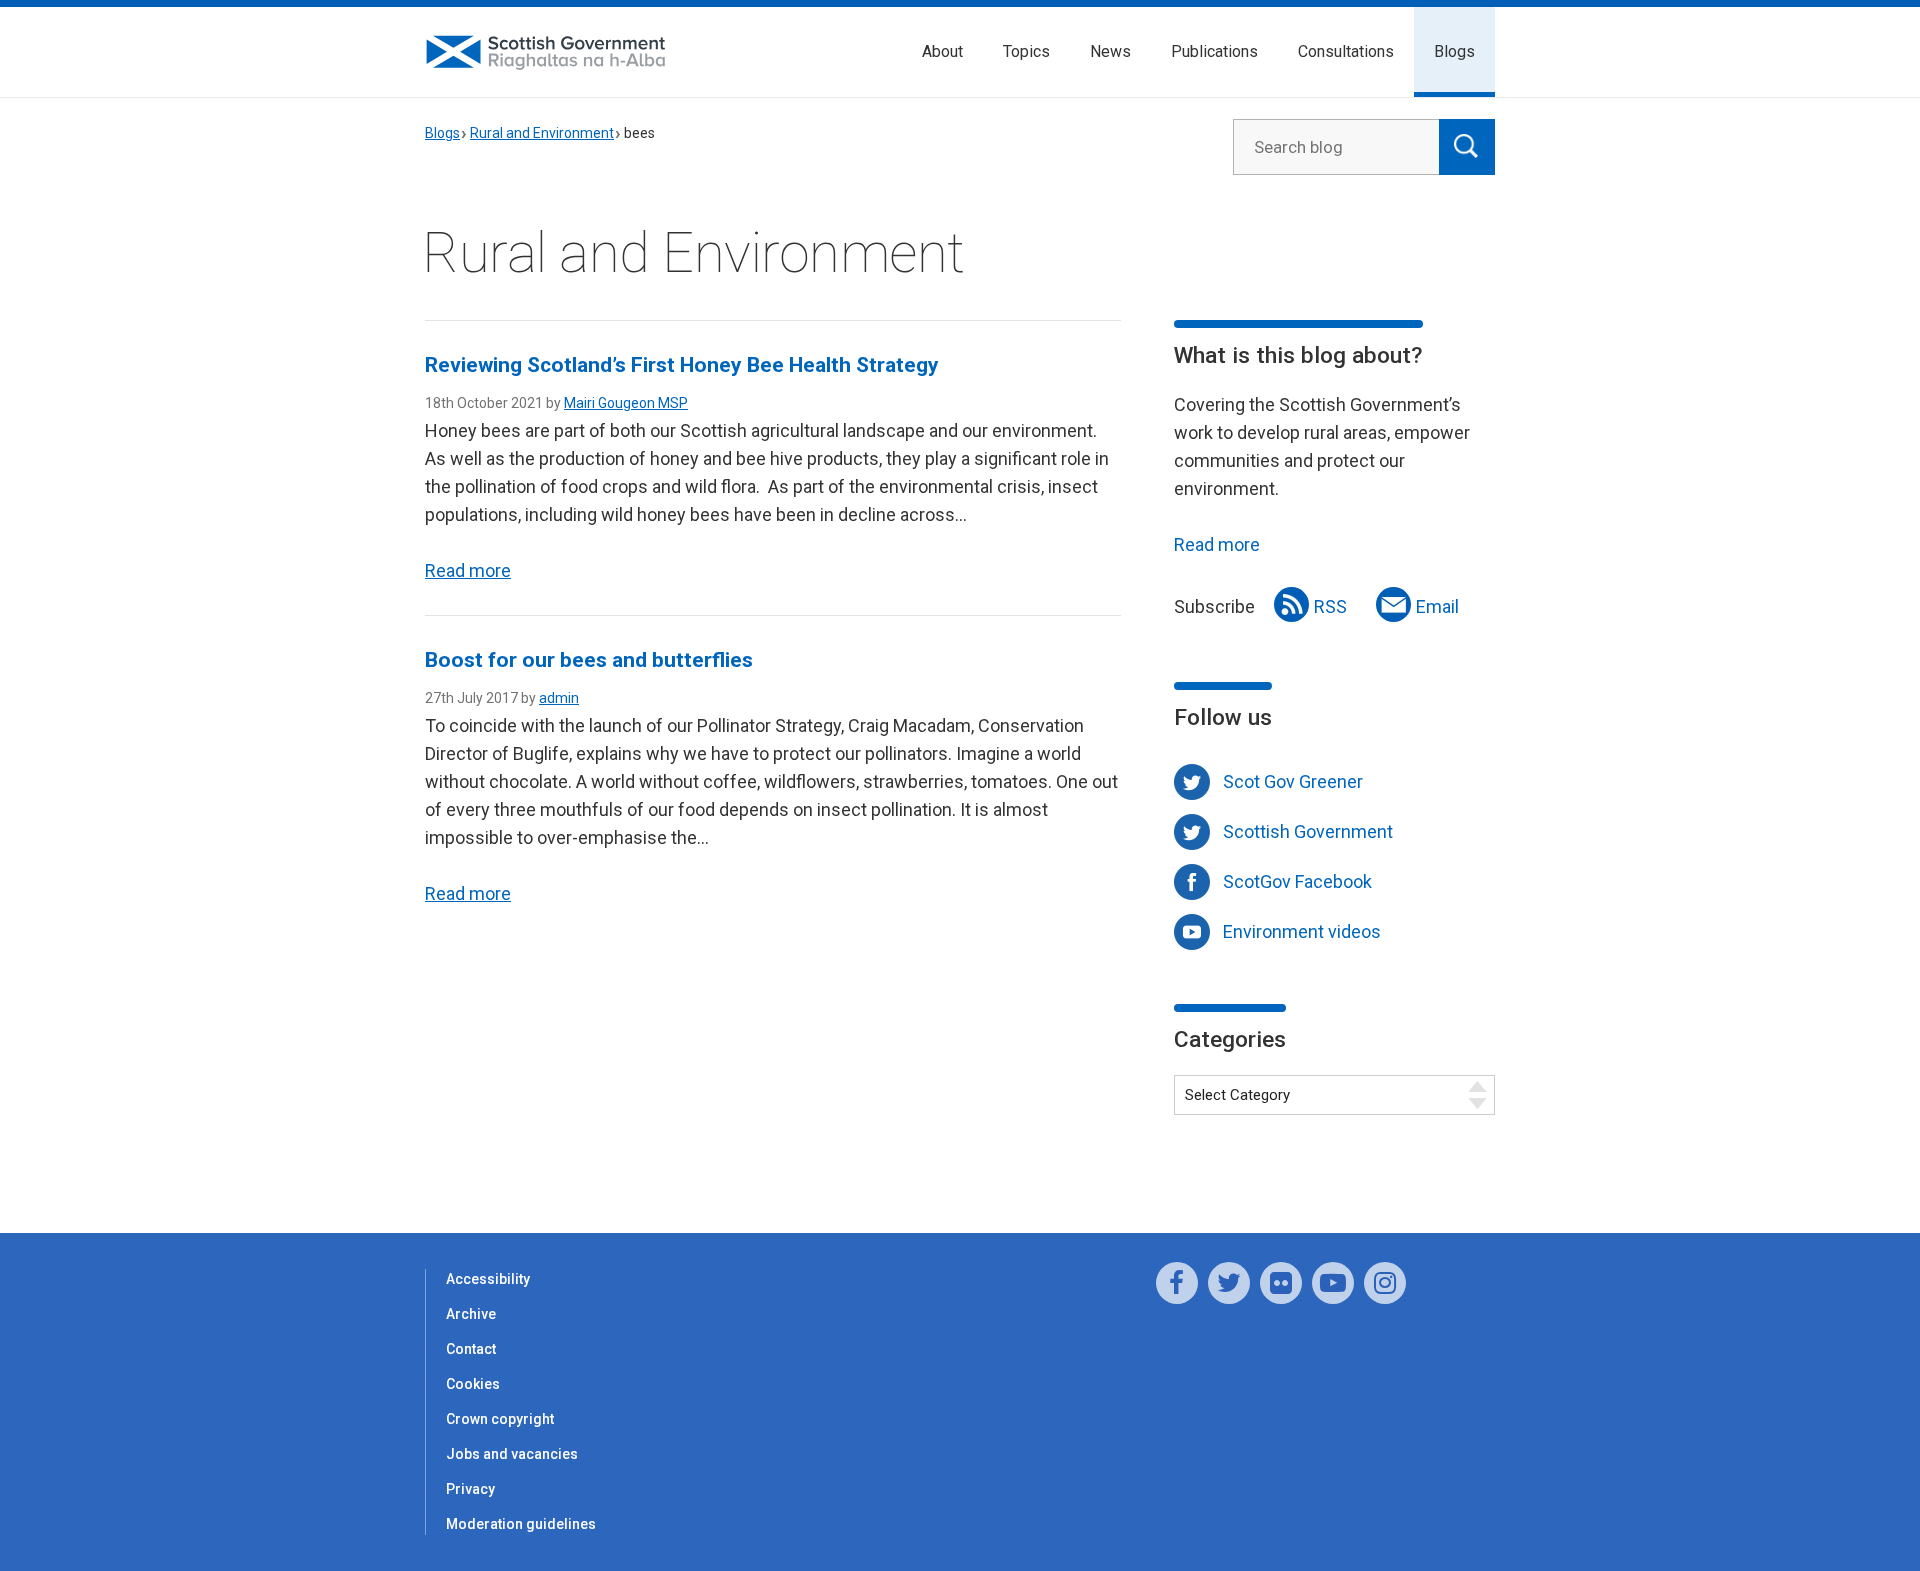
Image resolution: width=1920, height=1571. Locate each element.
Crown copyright (500, 1419)
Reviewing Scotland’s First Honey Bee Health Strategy (682, 365)
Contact (471, 1349)
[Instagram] (1385, 1283)
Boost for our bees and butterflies (589, 660)
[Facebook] (1177, 1283)
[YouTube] (1333, 1283)
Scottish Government (1308, 831)
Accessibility (488, 1279)
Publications (1214, 51)
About (942, 51)
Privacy (470, 1489)
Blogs (1454, 51)
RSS (1330, 606)
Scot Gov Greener (1293, 781)
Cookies (473, 1384)
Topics (1026, 51)
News (1110, 51)
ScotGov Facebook (1297, 881)
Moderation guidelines (521, 1524)
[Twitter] (1229, 1283)
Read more (468, 570)
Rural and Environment (542, 133)
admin (559, 698)
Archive (471, 1314)
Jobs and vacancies (512, 1454)
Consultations (1346, 51)
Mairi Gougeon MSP (626, 403)
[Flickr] (1281, 1283)
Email (1437, 606)
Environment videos (1302, 931)
